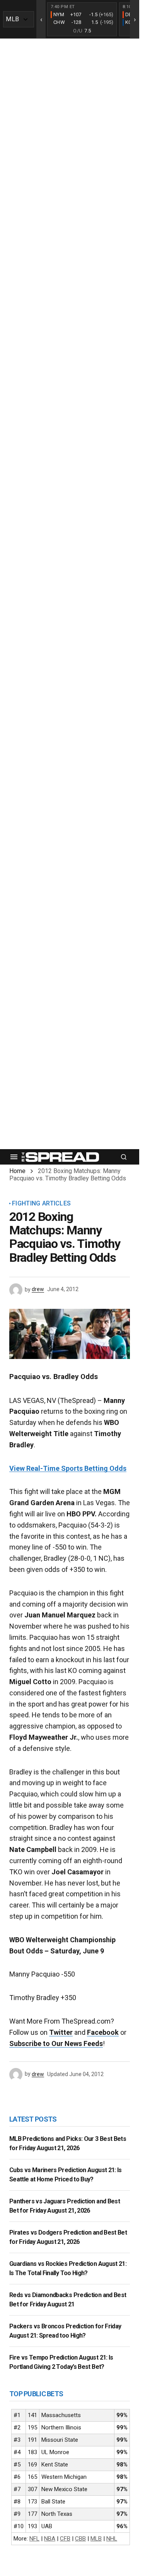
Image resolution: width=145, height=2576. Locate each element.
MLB (96, 2539)
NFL (34, 2539)
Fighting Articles (41, 1204)
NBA (50, 2539)
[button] (14, 1157)
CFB (65, 2539)
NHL (112, 2539)
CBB (80, 2539)
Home (17, 1171)
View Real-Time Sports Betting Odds (68, 1468)
